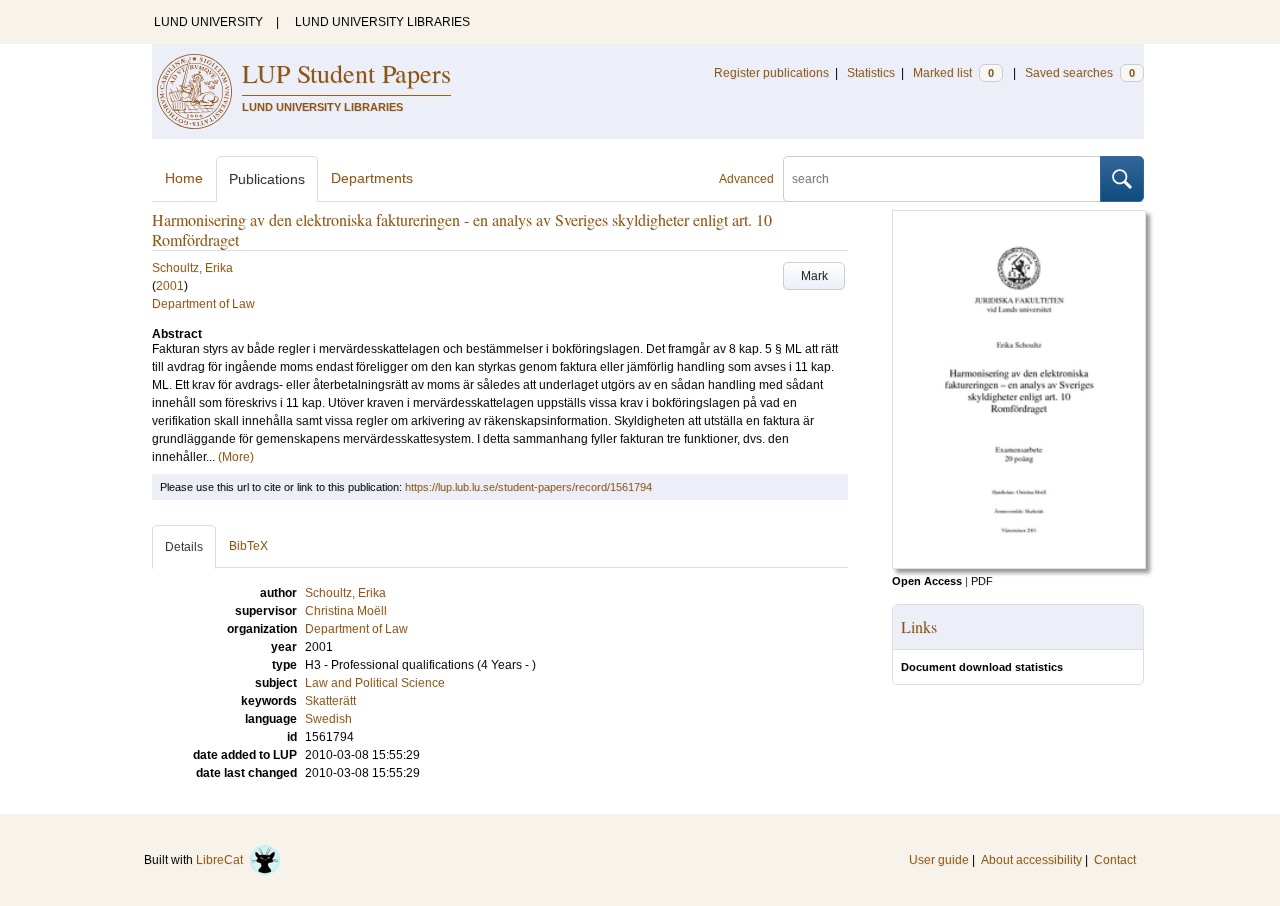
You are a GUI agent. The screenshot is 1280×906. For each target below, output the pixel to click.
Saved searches (1080, 73)
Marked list (953, 73)
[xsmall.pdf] (1019, 565)
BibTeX (248, 546)
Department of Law (203, 304)
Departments (372, 178)
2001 (170, 286)
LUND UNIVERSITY (208, 22)
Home (184, 178)
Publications (267, 179)
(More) (236, 457)
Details (184, 547)
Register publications (771, 73)
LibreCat (222, 860)
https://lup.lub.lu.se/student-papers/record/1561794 (528, 487)
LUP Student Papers (346, 73)
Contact (1115, 860)
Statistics (871, 73)
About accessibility (1031, 860)
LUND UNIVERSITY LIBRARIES (382, 22)
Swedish (328, 719)
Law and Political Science (375, 683)
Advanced (746, 179)
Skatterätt (330, 701)
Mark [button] (814, 276)
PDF (982, 581)
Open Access (927, 581)
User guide (939, 860)
